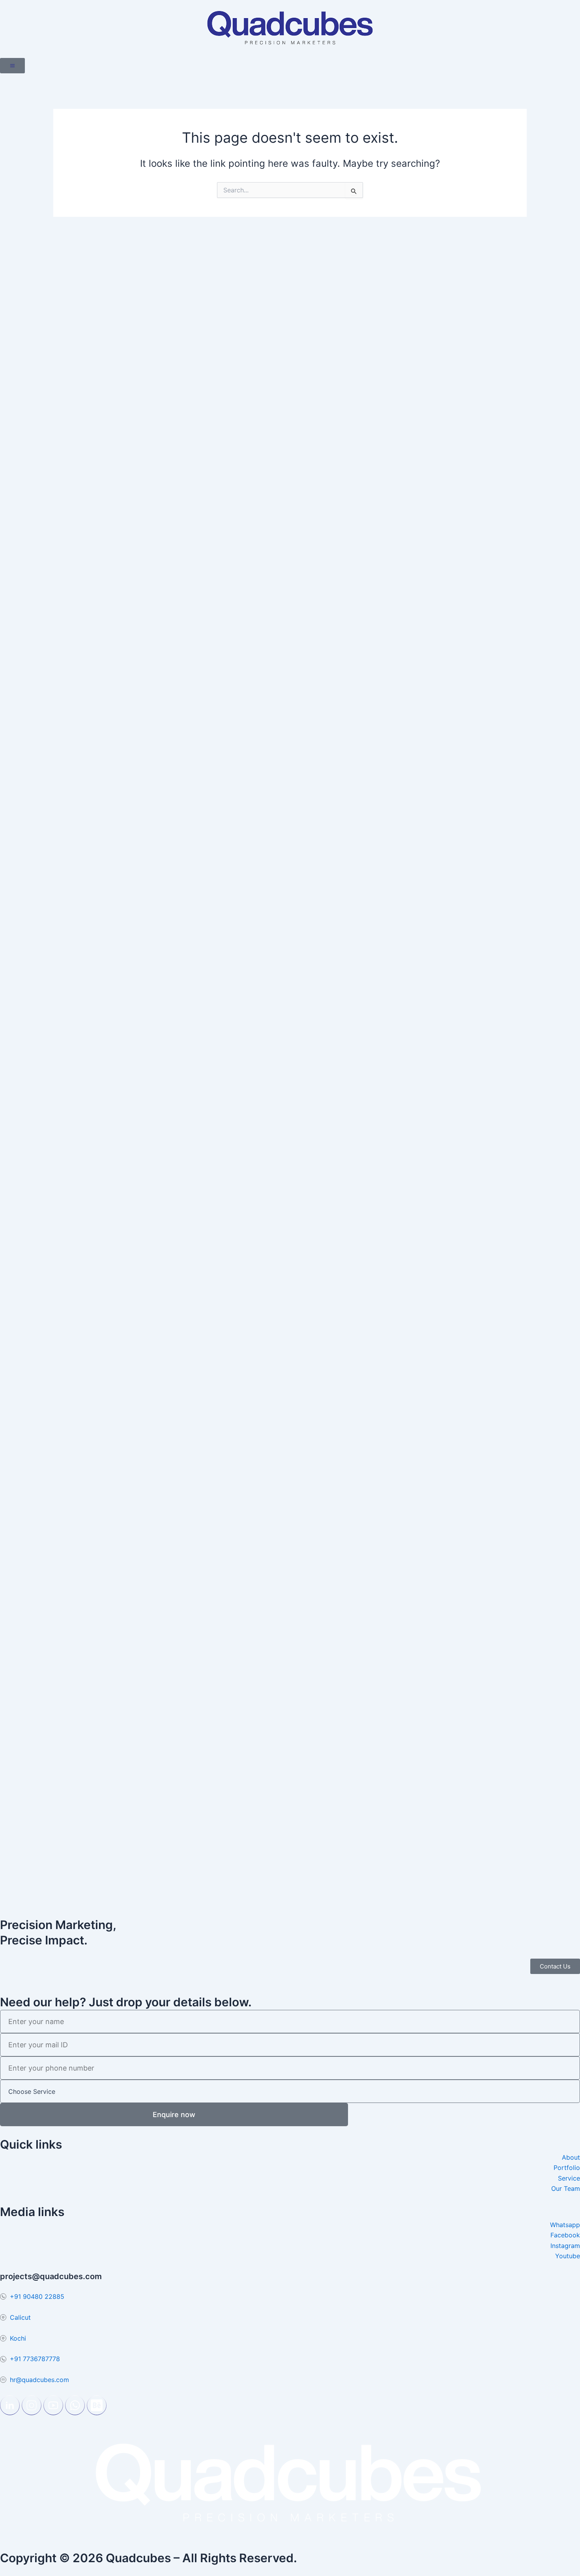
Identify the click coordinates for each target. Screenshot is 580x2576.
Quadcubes (138, 2558)
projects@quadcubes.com (51, 2276)
